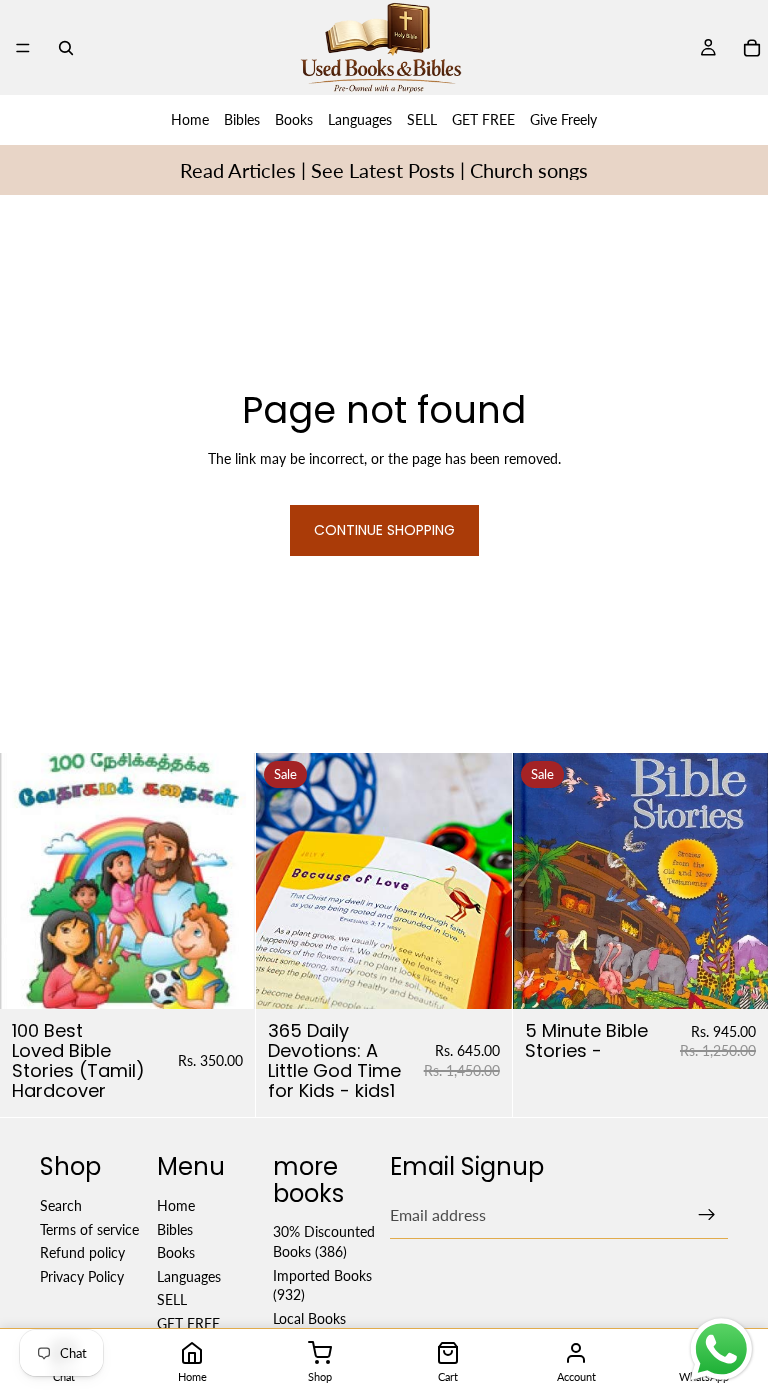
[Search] (66, 48)
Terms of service (89, 1228)
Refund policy (82, 1252)
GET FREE (483, 119)
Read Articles (238, 170)
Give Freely (563, 119)
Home (190, 119)
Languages (360, 119)
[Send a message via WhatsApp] (721, 1349)
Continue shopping (384, 530)
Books (294, 119)
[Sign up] (707, 1215)
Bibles (242, 119)
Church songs (529, 170)
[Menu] (23, 48)
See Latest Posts (383, 170)
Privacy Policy (82, 1275)
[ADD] (225, 979)
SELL (422, 119)
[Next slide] (482, 881)
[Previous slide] (286, 881)
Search (61, 1205)
